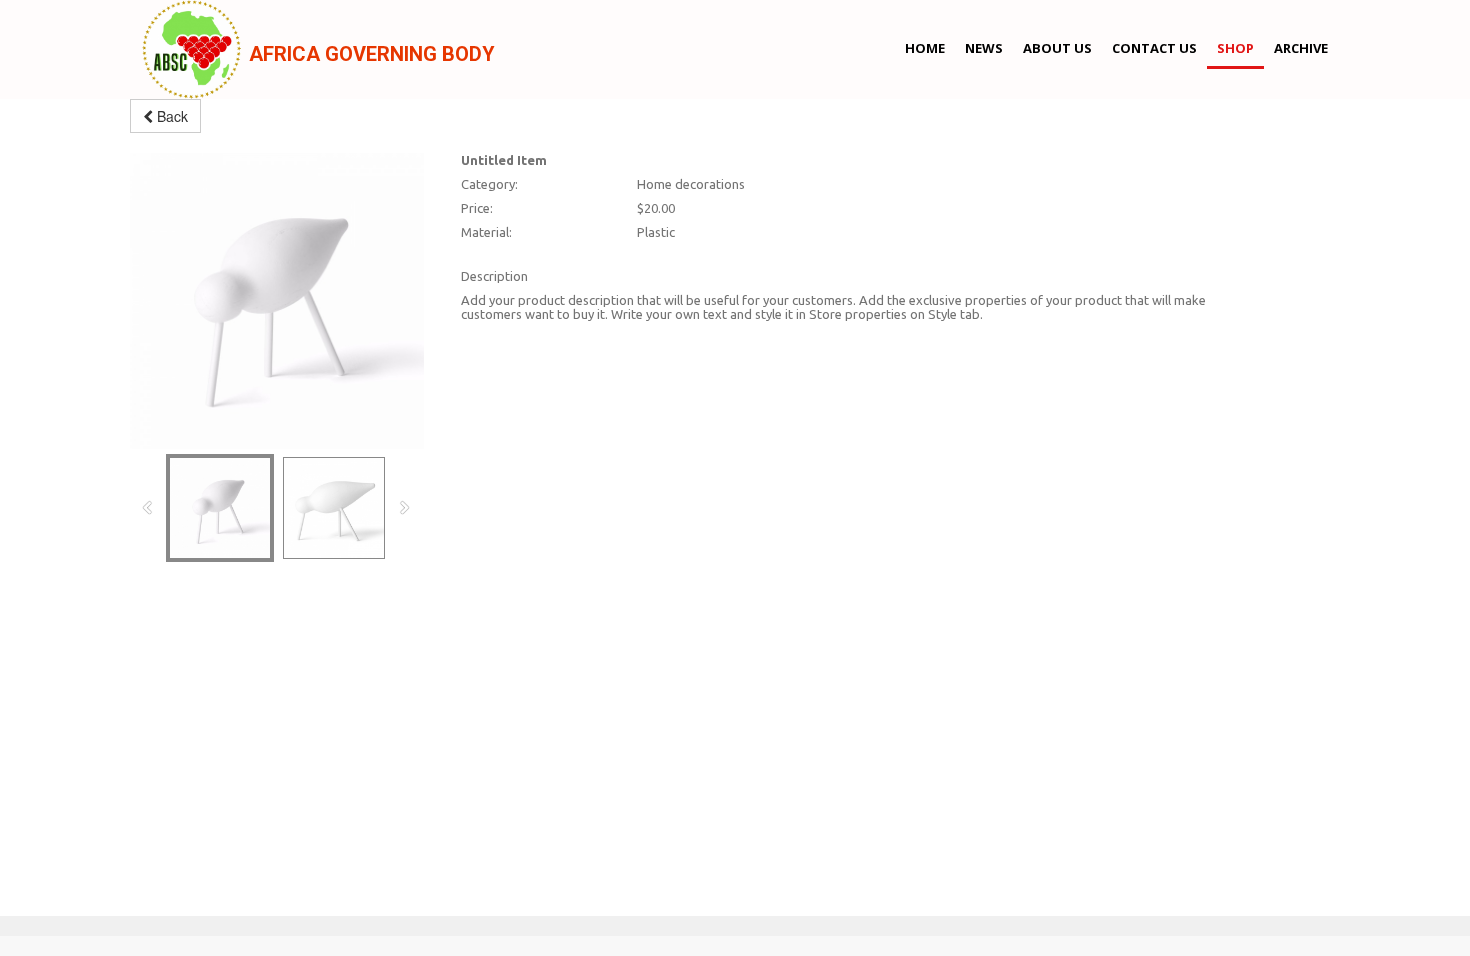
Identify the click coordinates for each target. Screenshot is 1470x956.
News (984, 48)
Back (170, 116)
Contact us (1154, 48)
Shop (1235, 48)
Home (925, 48)
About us (1057, 48)
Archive (1301, 48)
